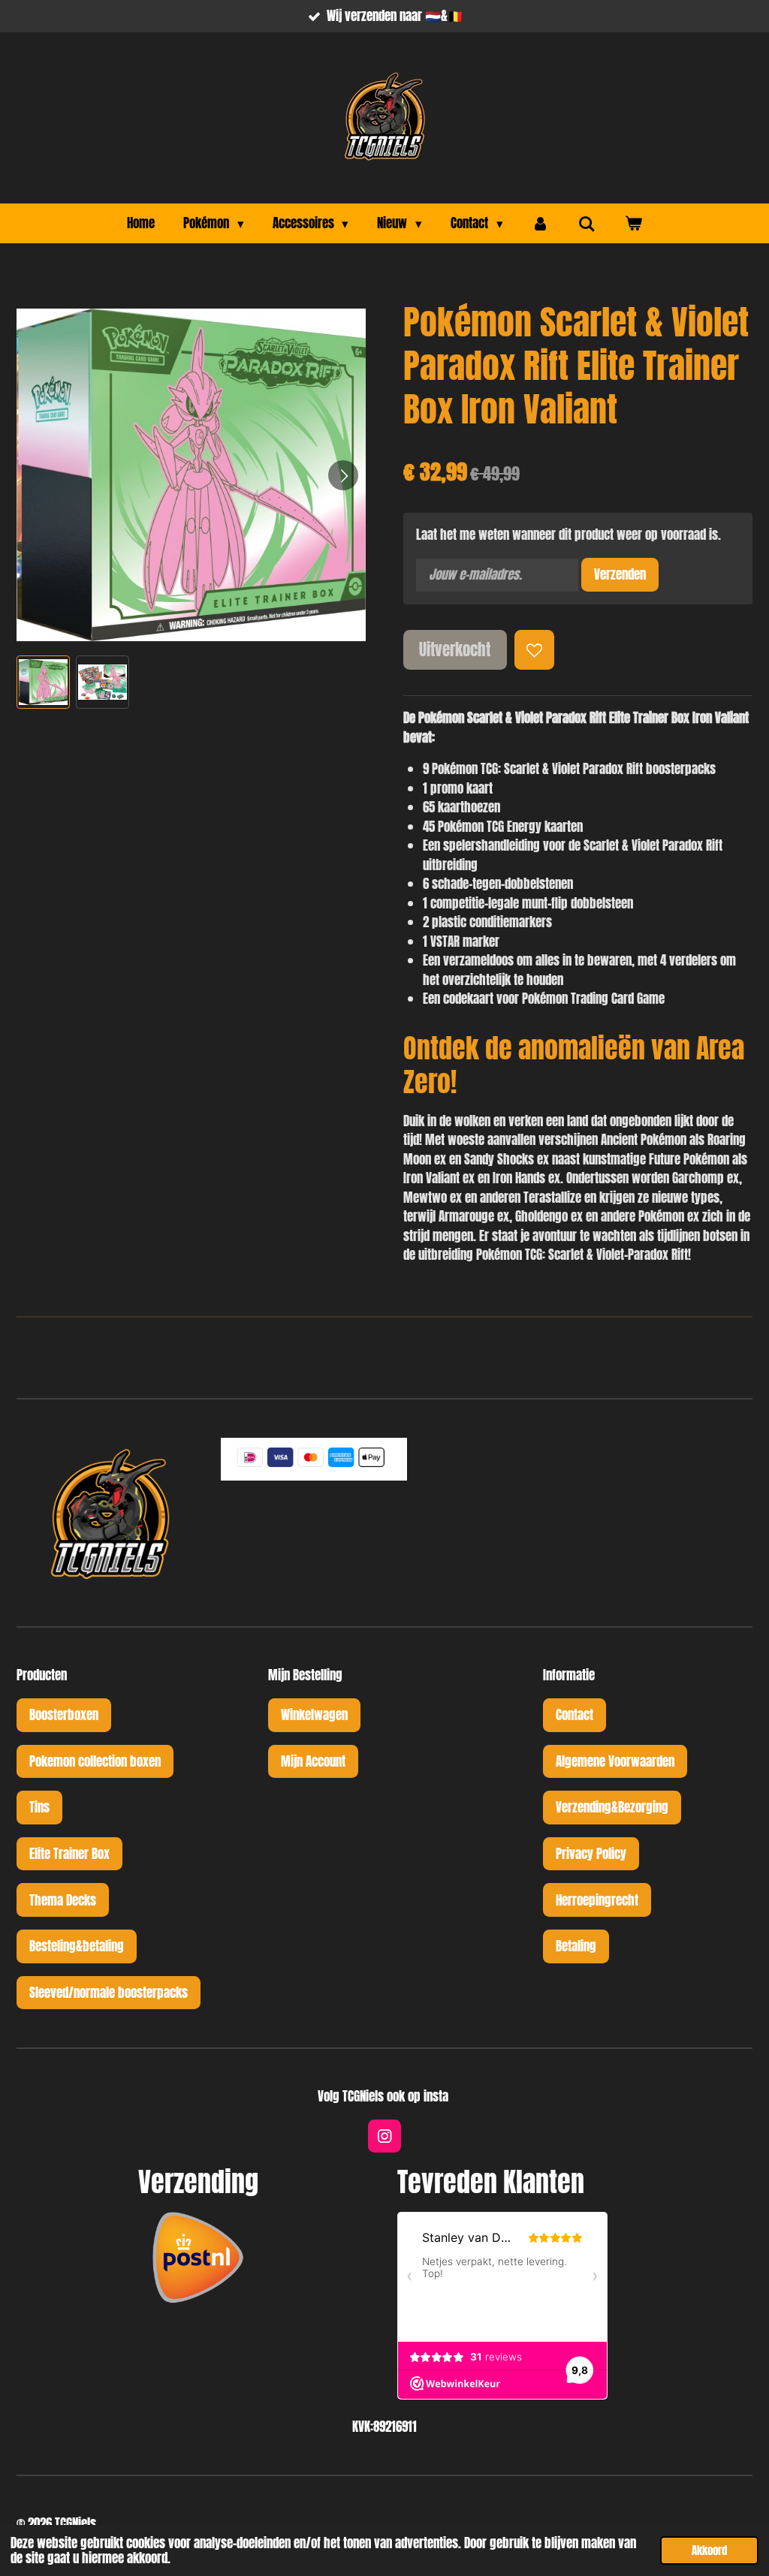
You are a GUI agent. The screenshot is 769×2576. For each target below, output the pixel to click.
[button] (43, 682)
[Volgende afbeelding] (343, 475)
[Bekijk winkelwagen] (633, 224)
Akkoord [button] (709, 2550)
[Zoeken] (587, 224)
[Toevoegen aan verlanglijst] (534, 650)
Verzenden (620, 574)
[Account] (541, 224)
